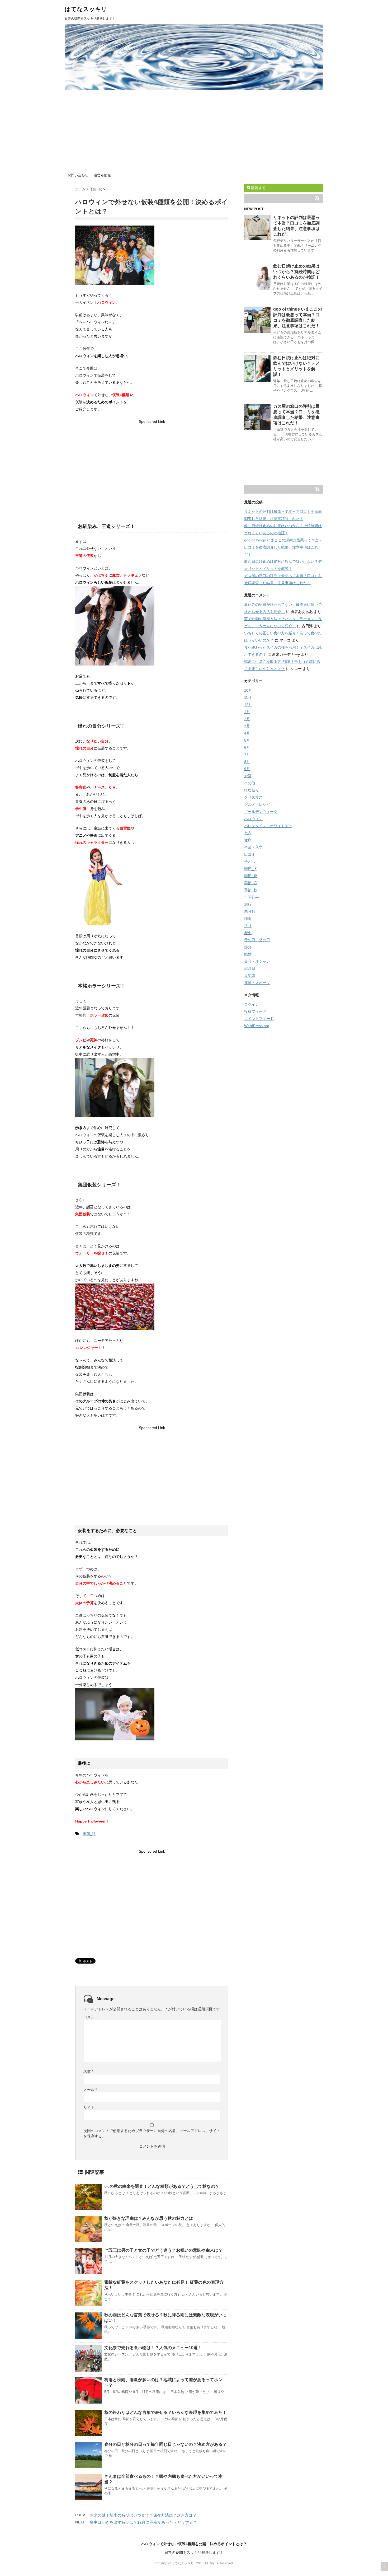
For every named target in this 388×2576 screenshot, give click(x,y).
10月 (248, 690)
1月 (247, 712)
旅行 (248, 904)
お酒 (248, 776)
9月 (247, 769)
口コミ (250, 854)
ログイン (252, 1004)
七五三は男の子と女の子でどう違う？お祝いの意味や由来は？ (163, 2250)
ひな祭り (252, 790)
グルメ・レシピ (257, 804)
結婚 (248, 954)
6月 (247, 747)
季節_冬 (251, 869)
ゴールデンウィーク (261, 812)
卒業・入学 (253, 847)
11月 (248, 697)
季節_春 (251, 883)
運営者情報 (102, 175)
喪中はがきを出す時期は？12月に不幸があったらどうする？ (143, 2522)
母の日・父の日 (257, 940)
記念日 (250, 968)
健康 (248, 840)
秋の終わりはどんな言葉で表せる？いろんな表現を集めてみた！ (165, 2412)
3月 (247, 726)
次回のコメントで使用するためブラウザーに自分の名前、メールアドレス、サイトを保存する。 (152, 2133)
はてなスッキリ (86, 9)
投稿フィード (255, 1011)
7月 (247, 755)
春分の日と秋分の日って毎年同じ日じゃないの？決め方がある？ (165, 2444)
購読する (258, 188)
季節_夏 (251, 876)
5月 (247, 740)
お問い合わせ (78, 175)
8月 (247, 762)
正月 (248, 926)
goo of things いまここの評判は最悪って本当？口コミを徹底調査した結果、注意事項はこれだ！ (283, 547)
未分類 (250, 911)
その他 (250, 783)
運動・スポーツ (257, 983)
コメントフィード (259, 1019)
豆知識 (250, 976)
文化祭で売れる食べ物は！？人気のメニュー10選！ (153, 2348)
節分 (248, 947)
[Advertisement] (194, 129)
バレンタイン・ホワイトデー (268, 826)
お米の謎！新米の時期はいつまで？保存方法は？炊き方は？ (143, 2515)
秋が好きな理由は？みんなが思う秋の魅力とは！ (151, 2218)
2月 (247, 719)
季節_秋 (89, 1834)
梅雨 (248, 919)
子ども (250, 861)
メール (90, 2090)
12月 (248, 705)
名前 (88, 2072)
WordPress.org (257, 1026)
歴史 (248, 933)
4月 (247, 733)
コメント (91, 2017)
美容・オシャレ (257, 961)
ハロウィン (253, 819)
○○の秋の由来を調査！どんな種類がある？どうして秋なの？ (162, 2186)
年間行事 (252, 897)
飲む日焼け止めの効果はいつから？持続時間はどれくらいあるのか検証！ (296, 272)
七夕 (248, 833)
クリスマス (253, 797)
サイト (89, 2107)
